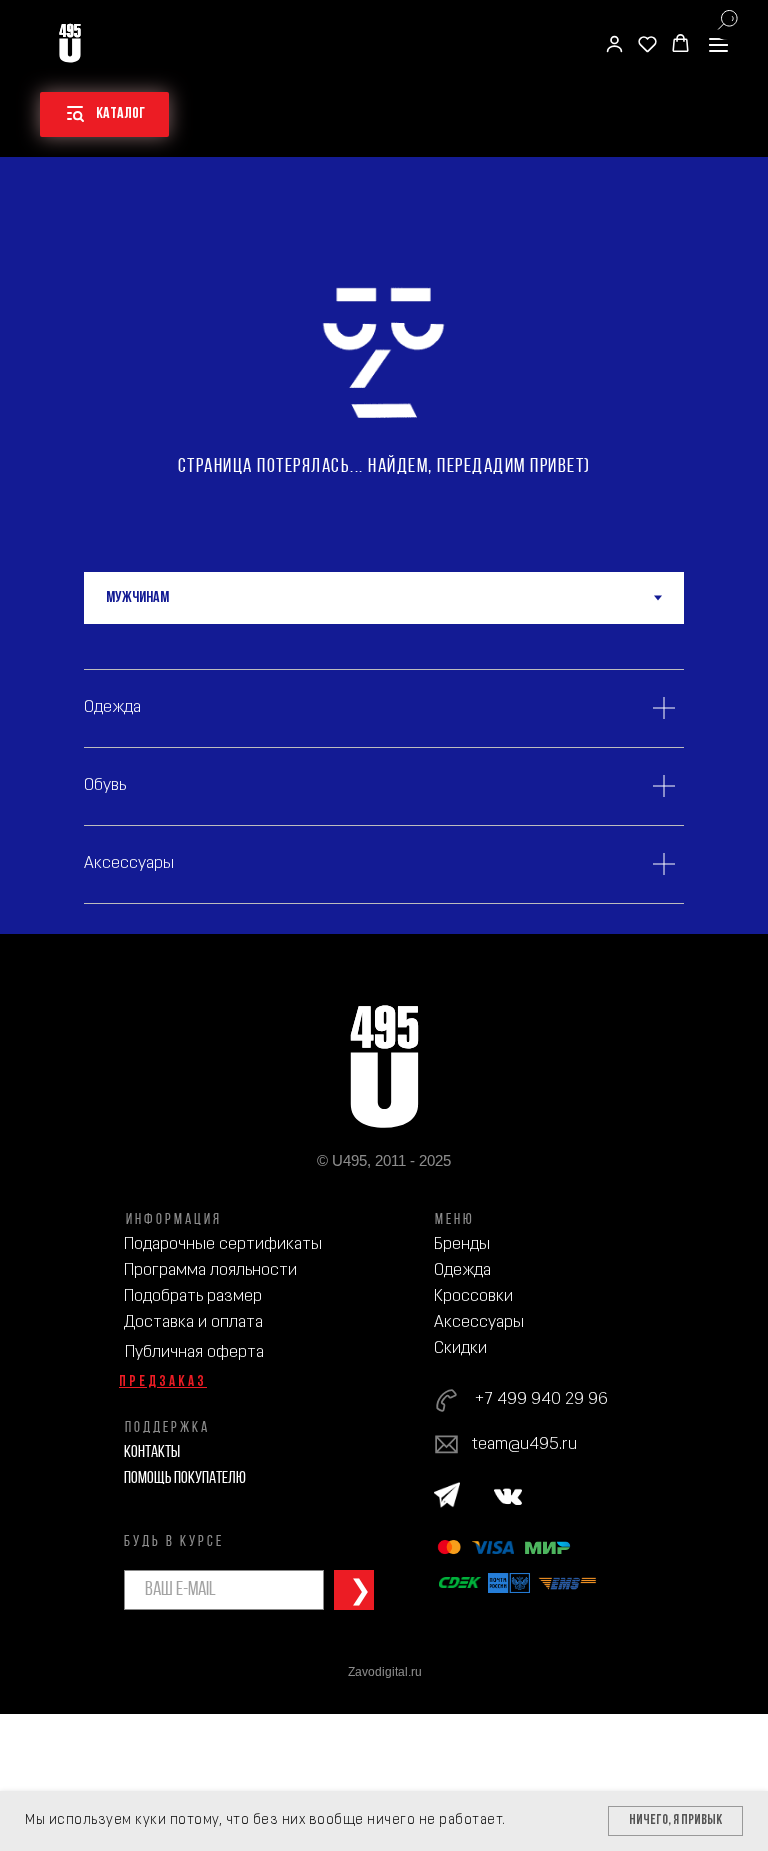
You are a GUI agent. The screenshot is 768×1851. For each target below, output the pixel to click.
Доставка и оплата (193, 1322)
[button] (614, 43)
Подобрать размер (193, 1296)
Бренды (462, 1244)
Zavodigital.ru (385, 1672)
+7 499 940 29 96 (541, 1399)
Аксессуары (479, 1322)
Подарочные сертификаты (223, 1244)
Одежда (462, 1270)
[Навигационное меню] (718, 44)
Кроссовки (473, 1296)
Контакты (152, 1452)
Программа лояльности (210, 1270)
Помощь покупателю (185, 1478)
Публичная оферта (194, 1352)
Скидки (460, 1348)
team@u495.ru (524, 1444)
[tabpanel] (384, 779)
